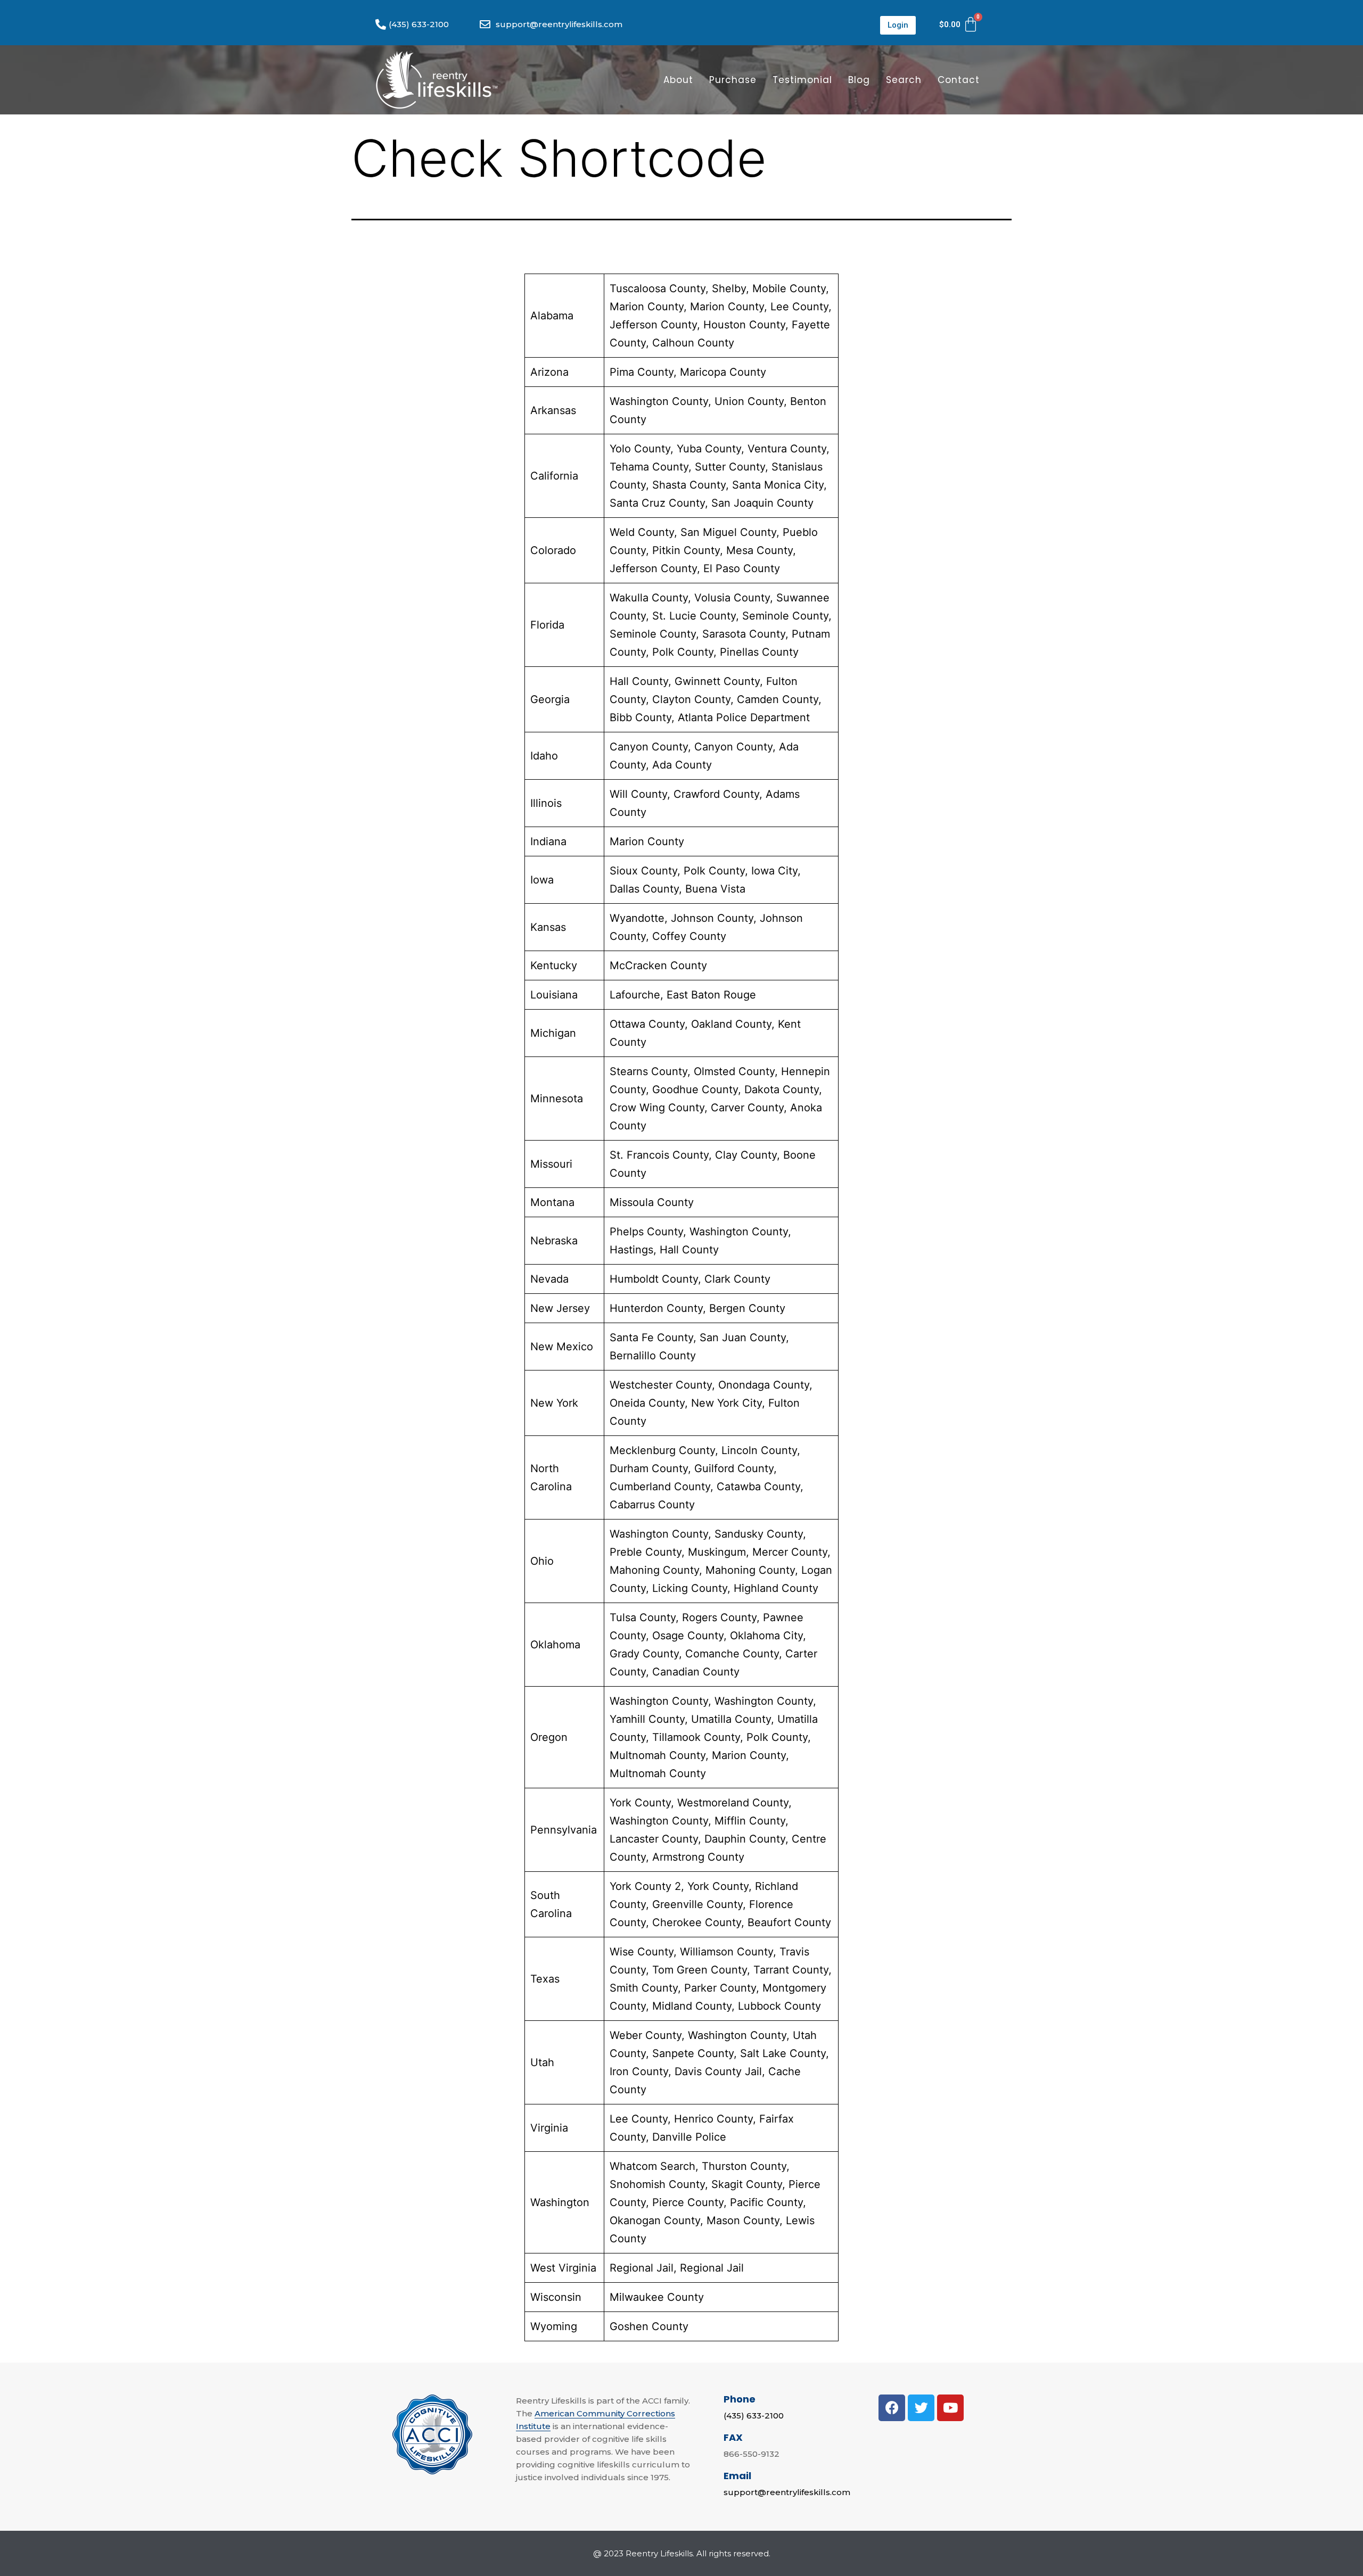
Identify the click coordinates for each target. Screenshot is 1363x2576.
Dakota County (782, 1089)
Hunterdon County (656, 1308)
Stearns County (648, 1071)
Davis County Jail (718, 2071)
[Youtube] (950, 2408)
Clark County (737, 1279)
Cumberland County (660, 1487)
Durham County (649, 1468)
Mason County (743, 2220)
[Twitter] (921, 2408)
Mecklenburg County (662, 1450)
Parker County (720, 1988)
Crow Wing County (657, 1108)
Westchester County (661, 1385)
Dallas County (644, 889)
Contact (959, 80)
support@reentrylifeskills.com (787, 2492)
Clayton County (691, 699)
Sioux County (643, 871)
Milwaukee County (657, 2297)
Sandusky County (759, 1534)
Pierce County (688, 2202)
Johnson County (712, 918)
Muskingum (717, 1552)
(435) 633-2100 (754, 2416)
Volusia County (732, 598)
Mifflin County (750, 1821)
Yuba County (709, 449)
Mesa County (759, 550)
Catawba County (758, 1487)
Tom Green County (700, 1970)
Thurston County (744, 2166)
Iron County (639, 2071)
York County (640, 1803)
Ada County (682, 765)
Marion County (647, 307)
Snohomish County (657, 2184)
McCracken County (658, 965)
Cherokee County (697, 1922)
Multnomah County (658, 1755)
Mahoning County (654, 1570)
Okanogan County (655, 2220)
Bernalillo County (653, 1356)
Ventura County (787, 449)
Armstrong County (698, 1857)
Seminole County (785, 616)
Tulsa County (643, 1617)
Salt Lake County (783, 2053)
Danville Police (689, 2137)
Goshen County (649, 2326)
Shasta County (689, 485)
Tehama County (649, 467)
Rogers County (719, 1617)
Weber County (646, 2035)
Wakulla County (649, 598)
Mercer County (790, 1552)
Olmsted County (734, 1071)
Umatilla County (731, 1719)
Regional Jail (642, 2268)
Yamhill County (647, 1719)
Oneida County (647, 1403)
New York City (726, 1403)
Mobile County (789, 288)
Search (904, 80)
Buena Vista (715, 889)
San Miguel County (728, 532)
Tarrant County (791, 1970)
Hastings (631, 1250)
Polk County (683, 652)
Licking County (690, 1588)
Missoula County (652, 1202)
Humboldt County (654, 1279)
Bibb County (641, 717)
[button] (898, 25)
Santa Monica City (778, 485)
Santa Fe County (651, 1337)
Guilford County (734, 1468)
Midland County (692, 2006)
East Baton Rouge (711, 995)
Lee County (799, 307)
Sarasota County (744, 634)
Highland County (776, 1588)
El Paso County (742, 568)
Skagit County (747, 2184)
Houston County (744, 325)
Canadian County (696, 1672)
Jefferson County (653, 325)
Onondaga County (764, 1385)
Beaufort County (789, 1922)
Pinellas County (759, 652)
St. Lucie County (694, 616)
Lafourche (635, 995)
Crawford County (716, 794)
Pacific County (766, 2202)
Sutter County (730, 467)
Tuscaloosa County (658, 288)
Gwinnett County (717, 681)
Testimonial (802, 80)
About (678, 80)
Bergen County (747, 1308)
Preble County (646, 1552)
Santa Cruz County (657, 503)
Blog (859, 80)
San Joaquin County (762, 503)
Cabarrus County (652, 1505)
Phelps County (646, 1232)
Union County (749, 401)
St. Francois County (659, 1155)
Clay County (746, 1155)
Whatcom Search (652, 2166)
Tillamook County (696, 1737)
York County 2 (645, 1886)
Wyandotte (637, 918)
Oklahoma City (766, 1636)
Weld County (642, 532)
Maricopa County (723, 372)
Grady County (644, 1654)
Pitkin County (686, 550)
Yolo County (640, 449)
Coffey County (689, 936)
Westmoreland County (733, 1803)
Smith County (644, 1988)
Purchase (733, 80)
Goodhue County (695, 1089)
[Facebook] (892, 2408)
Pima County (642, 372)
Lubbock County (779, 2006)
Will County (638, 794)
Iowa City (774, 871)
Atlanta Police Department (744, 717)
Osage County (688, 1636)
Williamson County (726, 1952)
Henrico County (713, 2119)
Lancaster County (654, 1839)
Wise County (642, 1952)
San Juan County (743, 1337)
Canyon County (649, 747)
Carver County (747, 1108)
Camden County (778, 699)
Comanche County (732, 1654)
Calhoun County (693, 343)
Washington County (659, 401)
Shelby (729, 288)
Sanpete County (693, 2053)
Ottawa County (647, 1024)
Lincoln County (759, 1450)
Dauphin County (745, 1839)
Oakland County (731, 1024)
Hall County (639, 681)
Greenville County (697, 1904)
